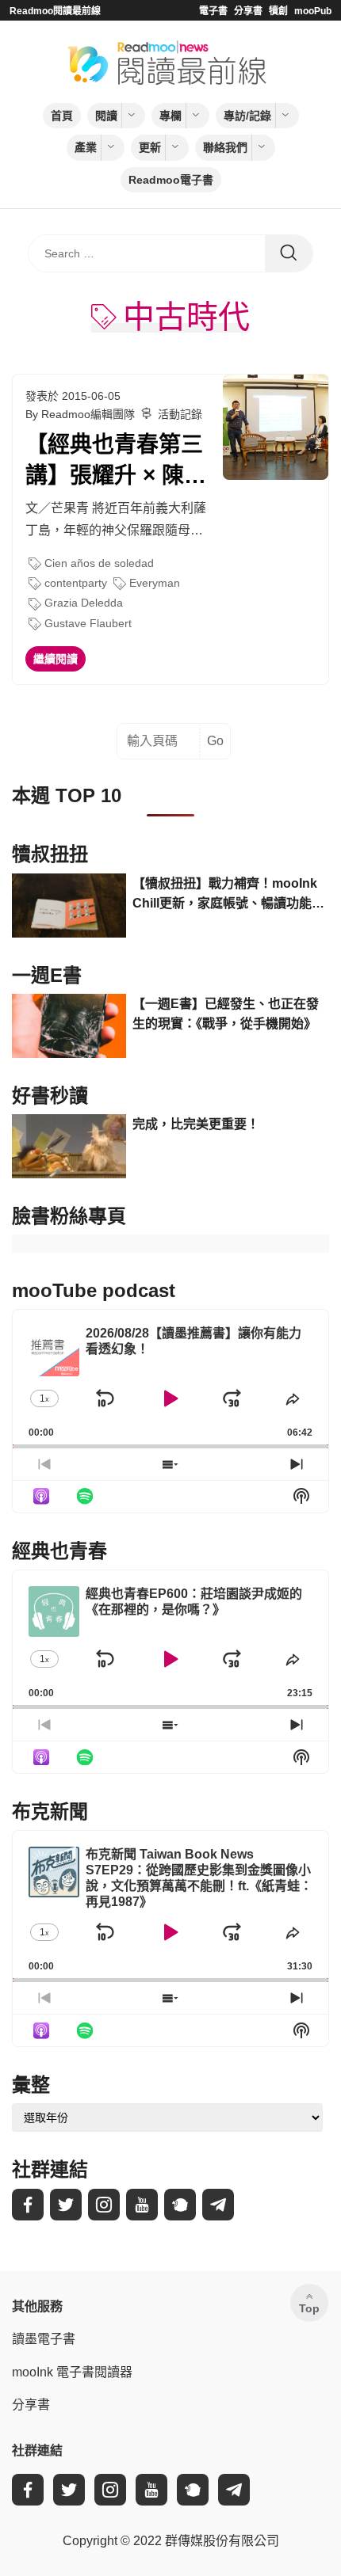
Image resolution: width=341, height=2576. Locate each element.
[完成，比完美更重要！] (69, 1146)
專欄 (170, 116)
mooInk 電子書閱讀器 (72, 2372)
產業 (86, 147)
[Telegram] (218, 2205)
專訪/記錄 (247, 116)
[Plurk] (180, 2205)
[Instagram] (104, 2205)
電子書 (213, 11)
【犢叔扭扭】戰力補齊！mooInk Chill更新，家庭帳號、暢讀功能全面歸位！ (228, 895)
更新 (150, 147)
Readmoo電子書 (171, 180)
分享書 (248, 11)
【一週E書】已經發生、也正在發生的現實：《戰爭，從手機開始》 (226, 1014)
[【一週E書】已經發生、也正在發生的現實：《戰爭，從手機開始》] (69, 1026)
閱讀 (106, 116)
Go (215, 741)
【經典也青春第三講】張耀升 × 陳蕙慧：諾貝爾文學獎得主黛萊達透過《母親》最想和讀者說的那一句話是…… (116, 462)
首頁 (62, 116)
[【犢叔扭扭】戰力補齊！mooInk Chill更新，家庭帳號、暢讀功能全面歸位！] (69, 906)
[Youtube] (142, 2205)
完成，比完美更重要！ (196, 1124)
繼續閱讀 (56, 659)
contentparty (76, 583)
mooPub (313, 11)
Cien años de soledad (99, 563)
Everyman (155, 583)
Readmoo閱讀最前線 (55, 11)
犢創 (278, 11)
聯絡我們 (225, 147)
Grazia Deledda (84, 603)
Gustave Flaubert (88, 623)
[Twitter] (66, 2205)
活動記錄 (180, 414)
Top (309, 2308)
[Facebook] (28, 2205)
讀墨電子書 (44, 2339)
